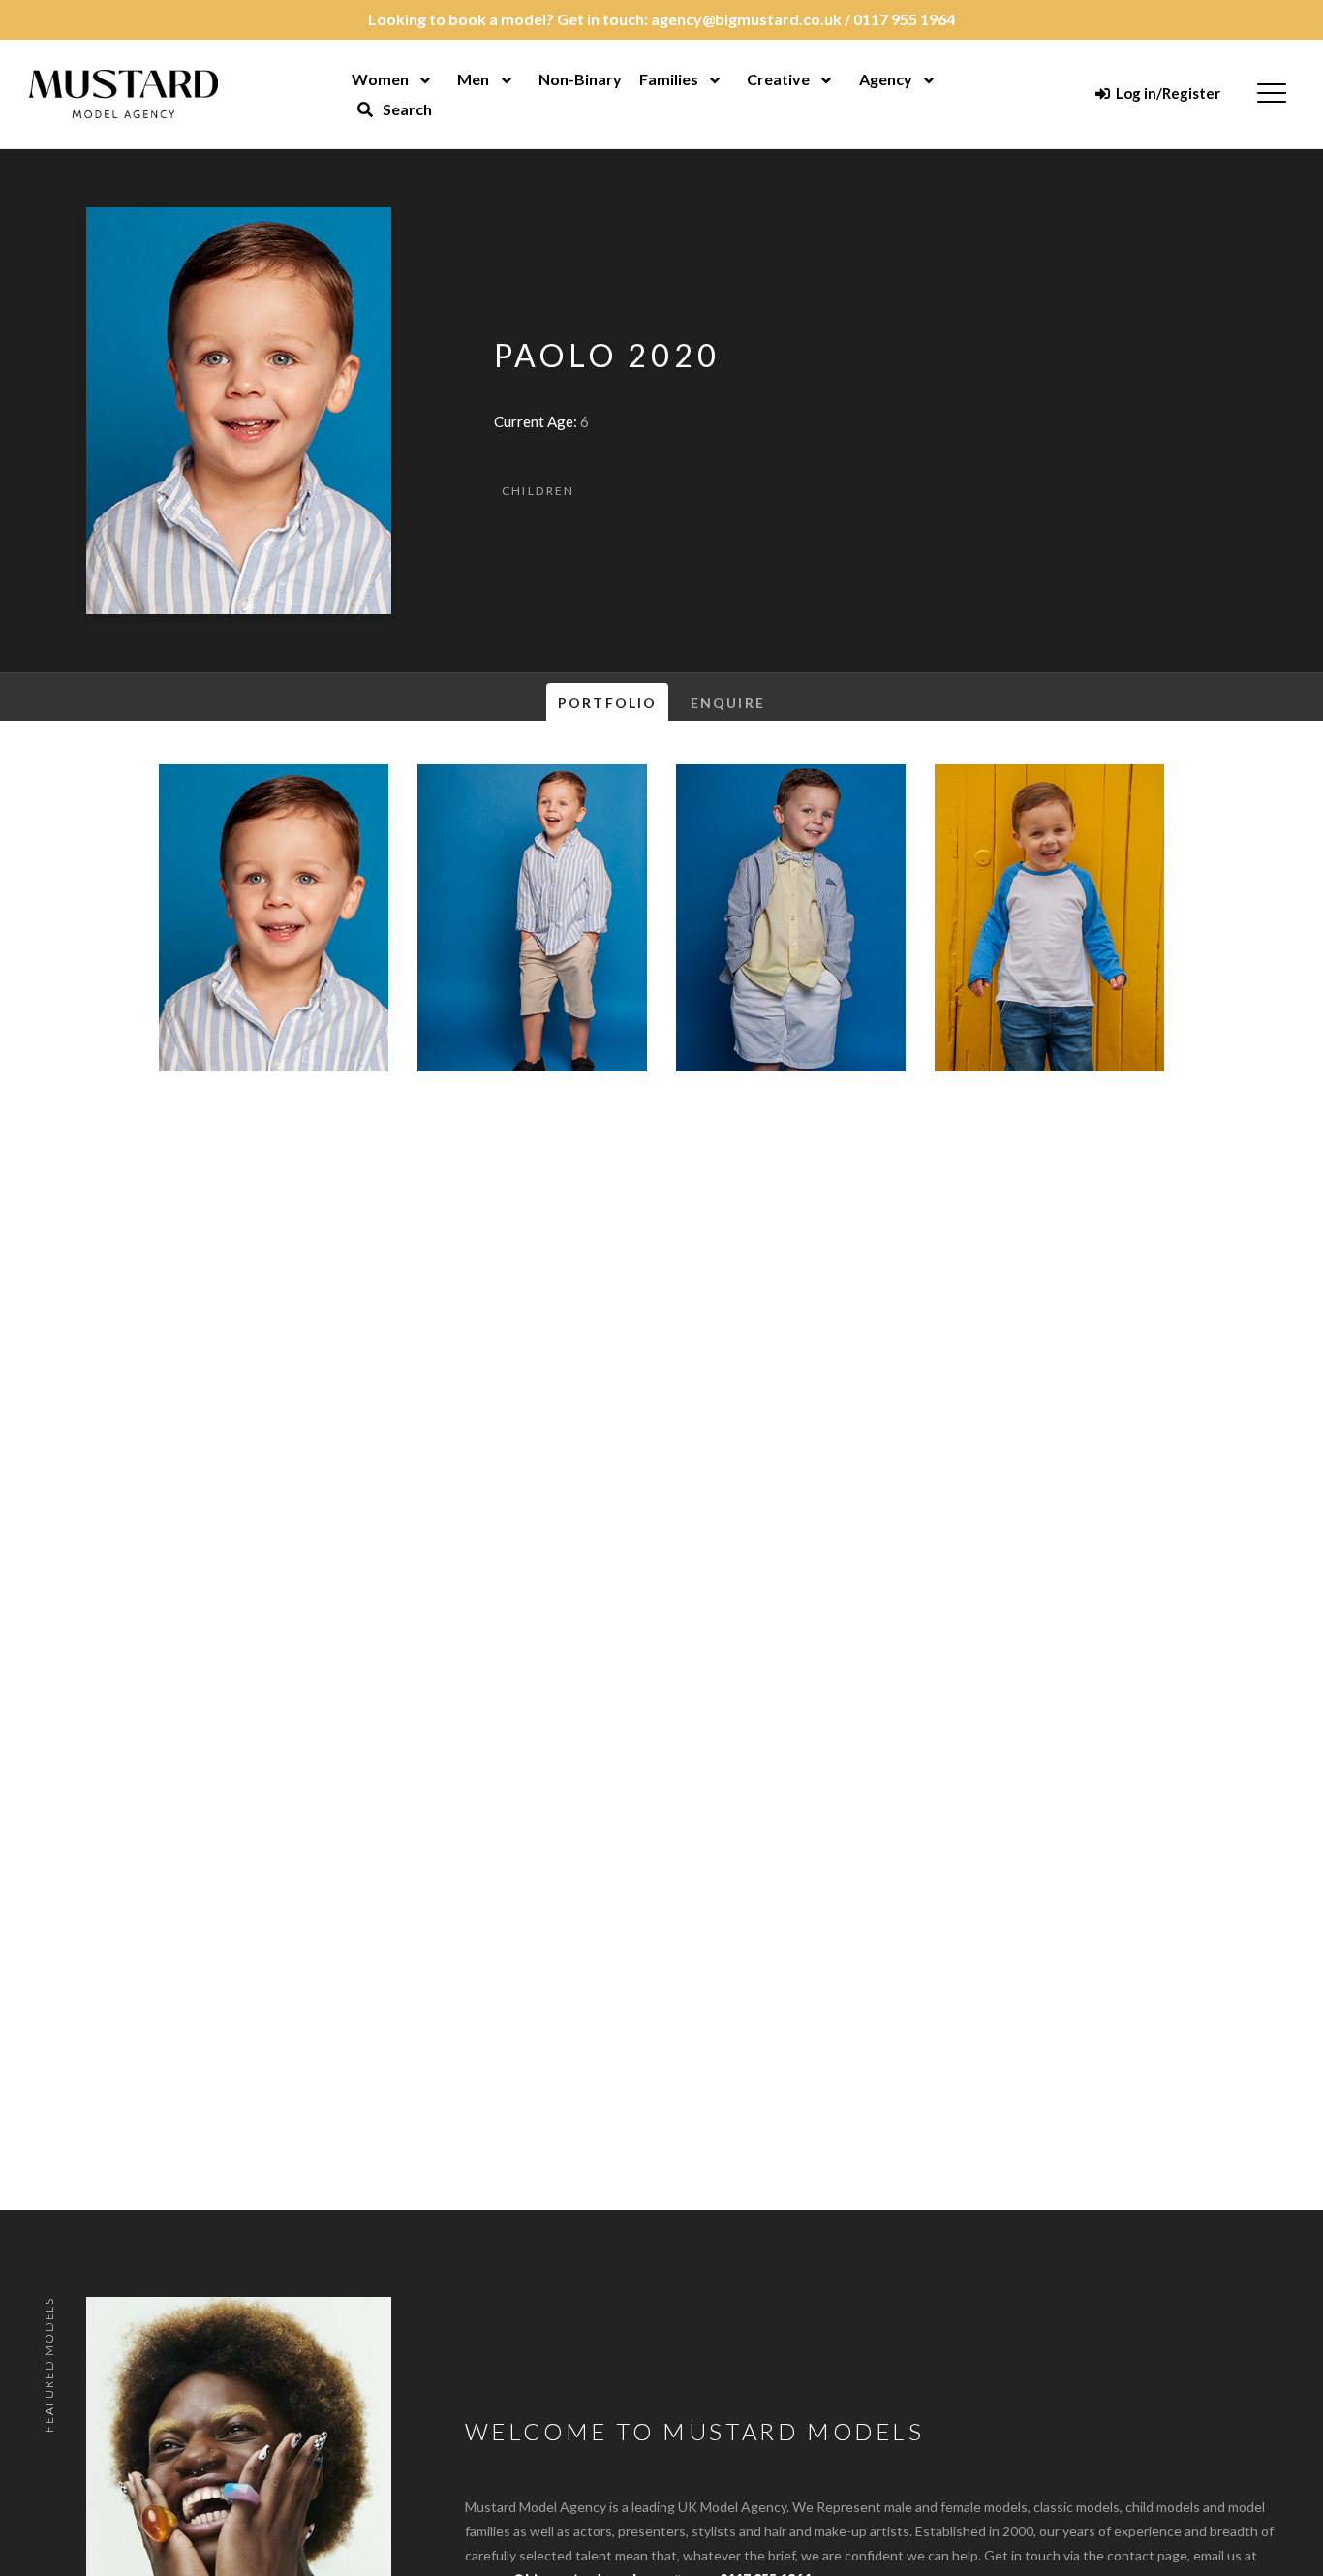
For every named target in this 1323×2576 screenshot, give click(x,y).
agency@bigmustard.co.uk (746, 19)
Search (406, 109)
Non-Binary (580, 79)
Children (538, 491)
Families (669, 79)
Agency (886, 79)
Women (380, 79)
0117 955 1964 (904, 19)
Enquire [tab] (728, 703)
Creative (778, 79)
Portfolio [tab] (607, 703)
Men (473, 79)
